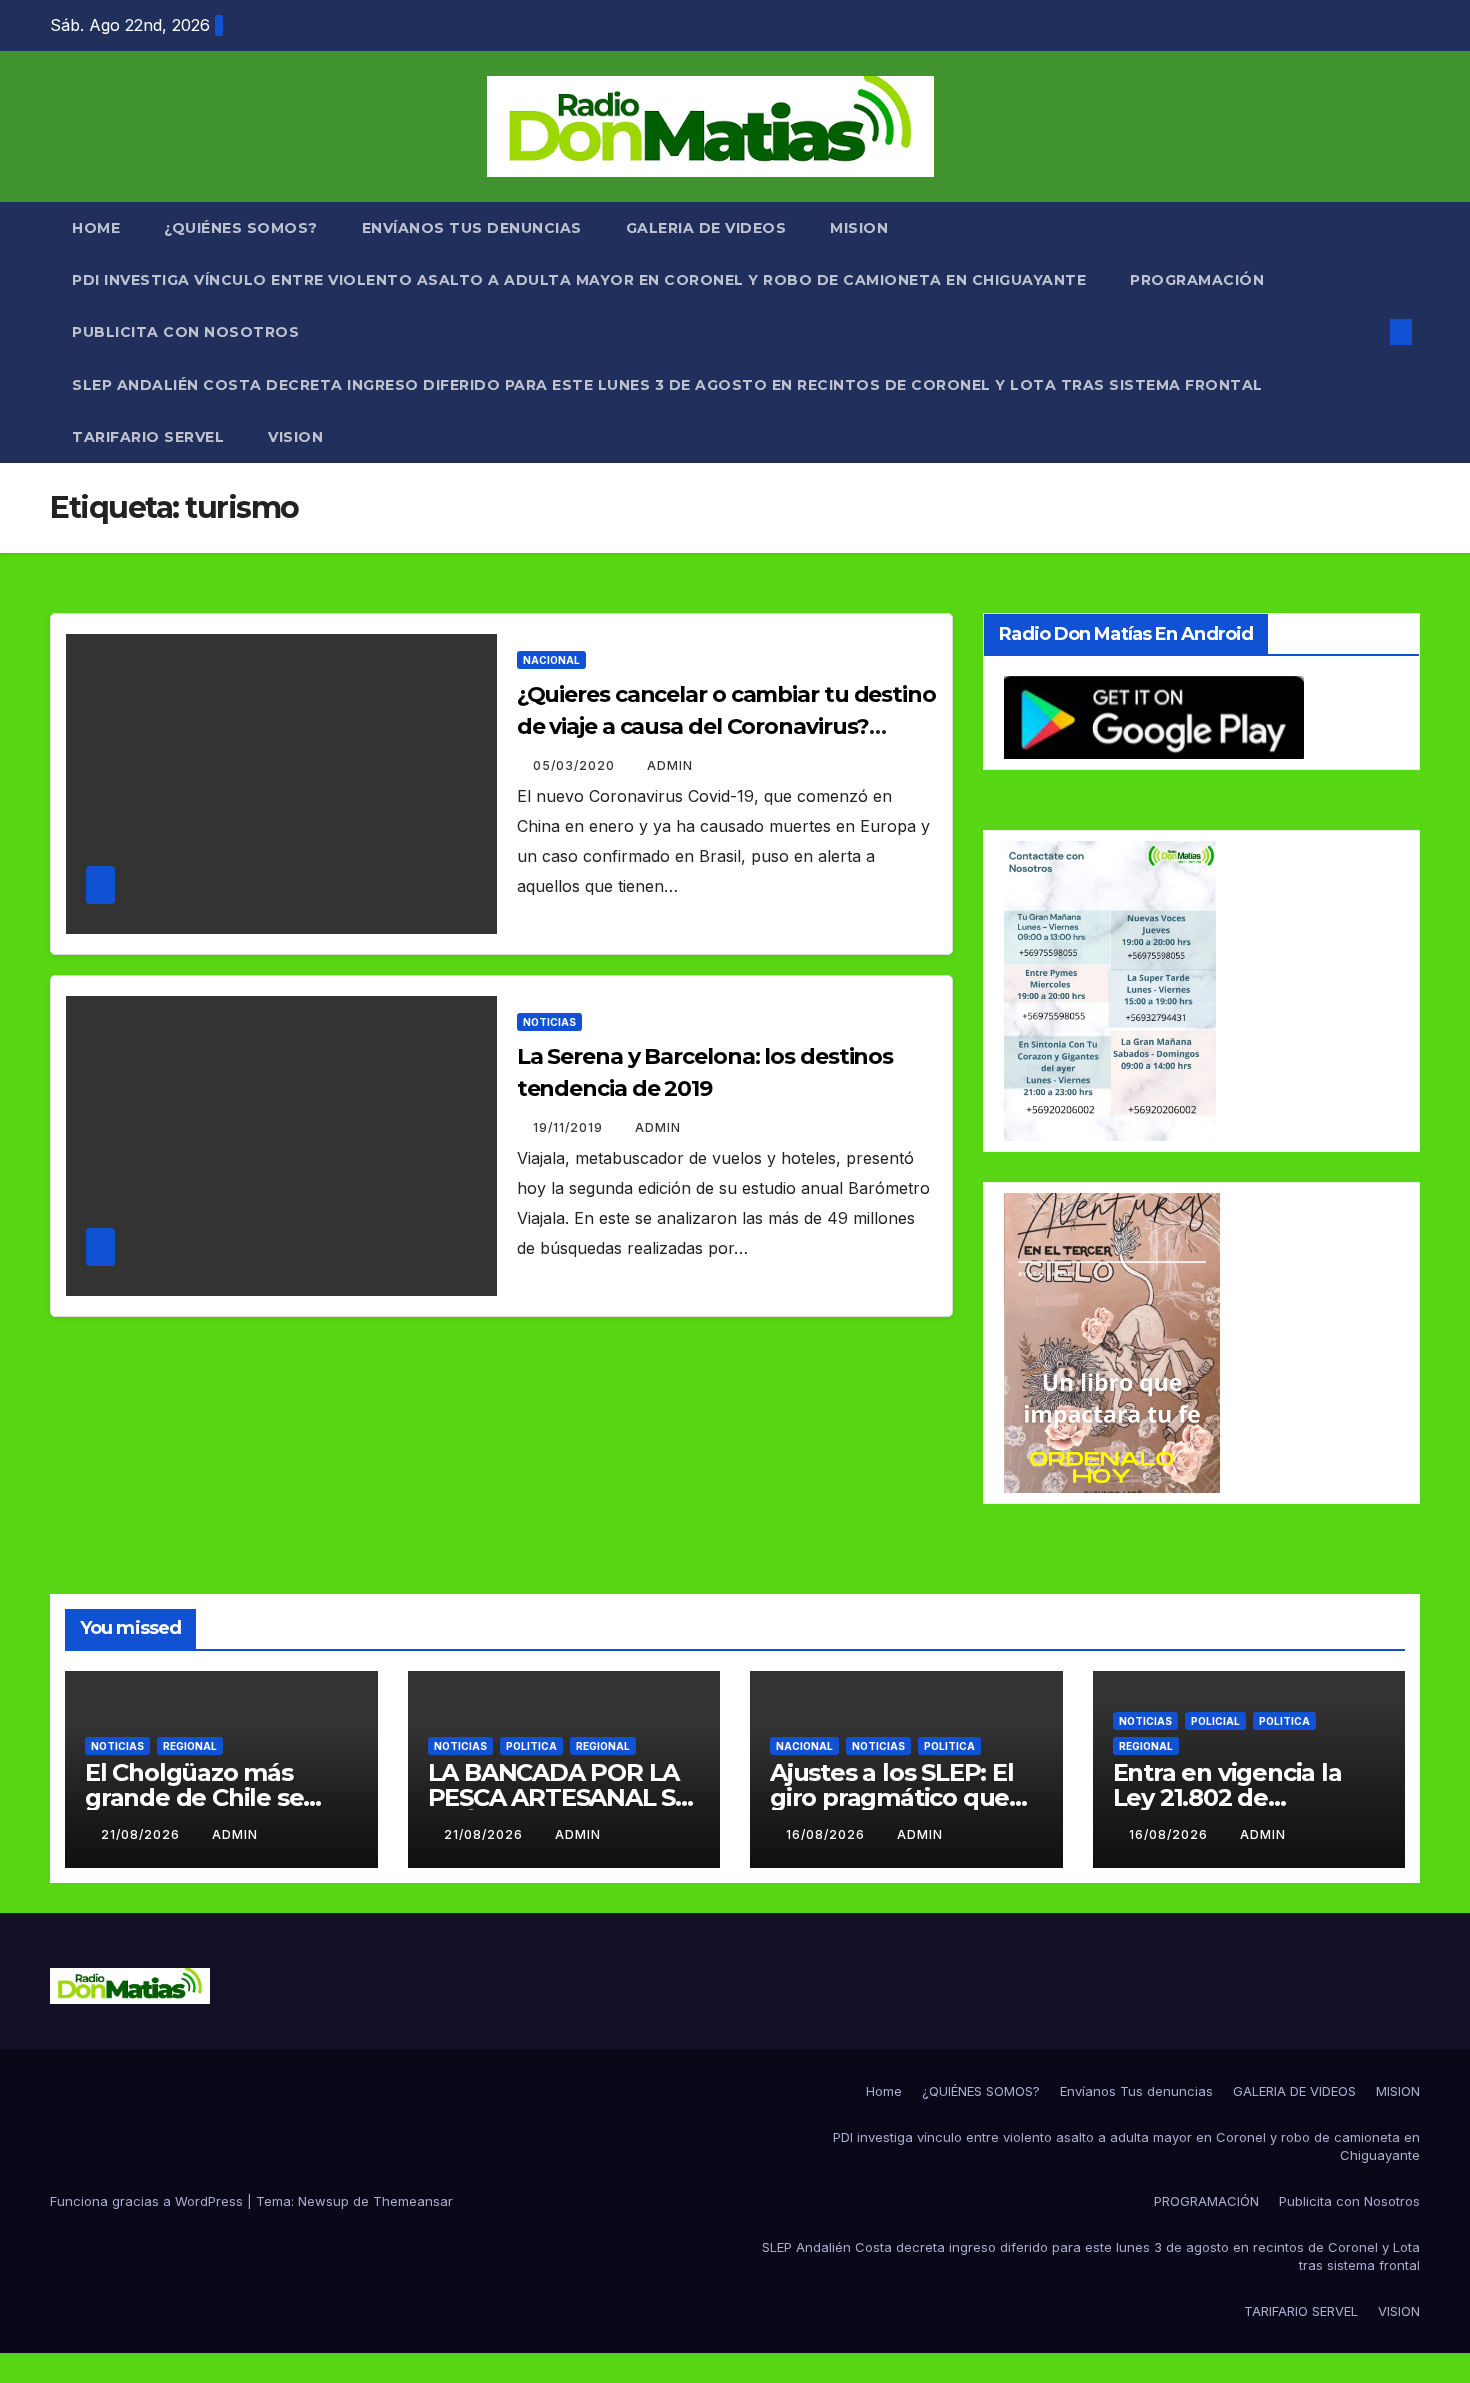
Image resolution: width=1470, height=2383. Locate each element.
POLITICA (531, 1746)
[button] (1368, 332)
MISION (859, 228)
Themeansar (413, 2201)
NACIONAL (551, 660)
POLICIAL (1215, 1721)
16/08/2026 (827, 1834)
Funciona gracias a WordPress (148, 2201)
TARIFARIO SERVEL (148, 437)
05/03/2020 (576, 765)
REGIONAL (190, 1746)
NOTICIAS (549, 1022)
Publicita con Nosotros (185, 332)
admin (670, 765)
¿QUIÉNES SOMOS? (241, 228)
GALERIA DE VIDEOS (706, 228)
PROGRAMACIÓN (1197, 280)
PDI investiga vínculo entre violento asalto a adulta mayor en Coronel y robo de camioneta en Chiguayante (579, 280)
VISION (295, 437)
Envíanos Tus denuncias (472, 228)
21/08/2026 (142, 1834)
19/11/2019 (570, 1127)
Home (96, 228)
